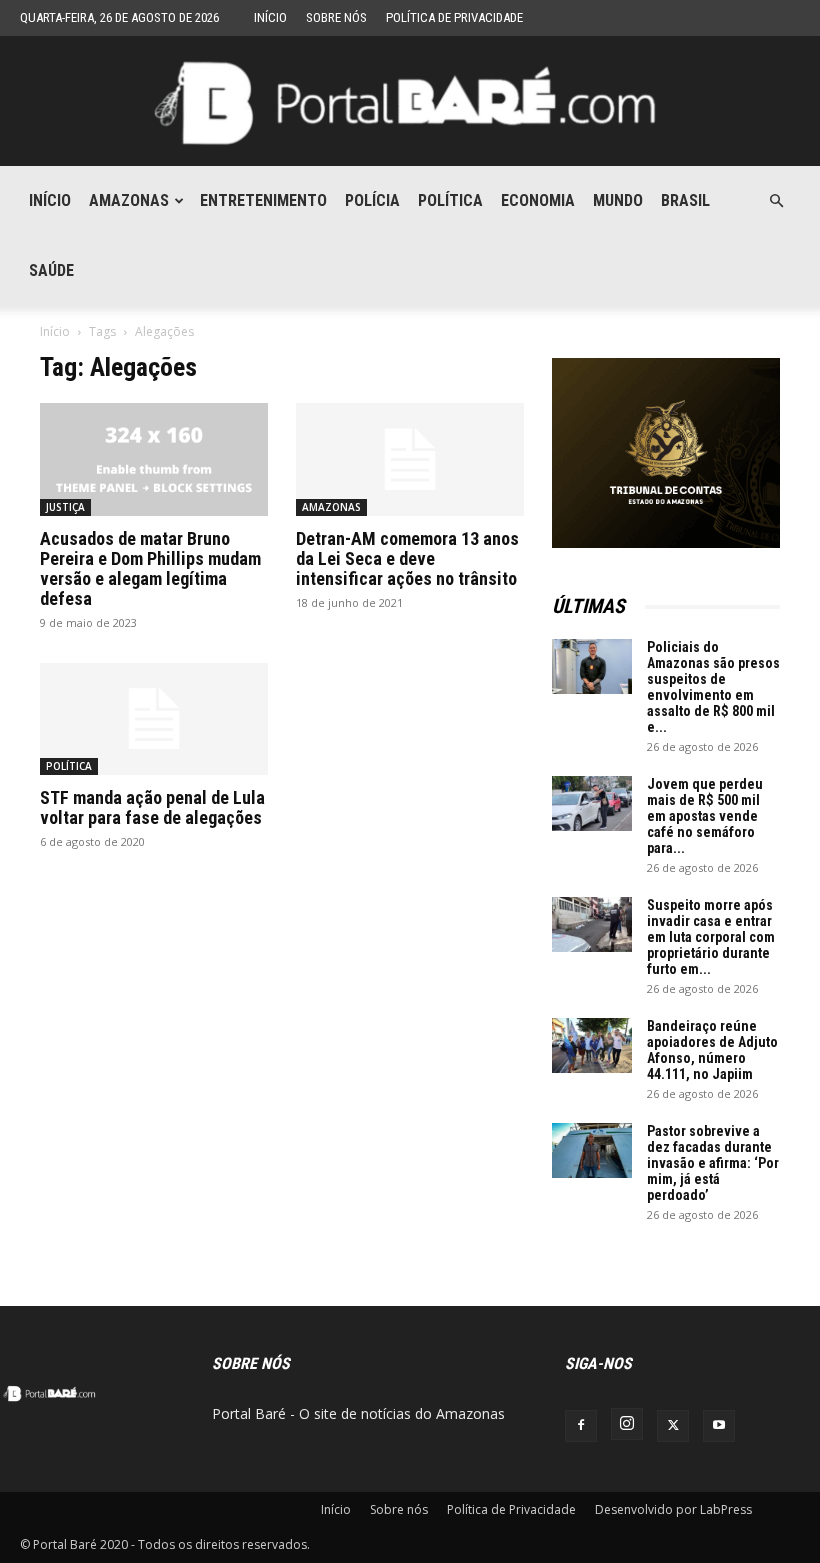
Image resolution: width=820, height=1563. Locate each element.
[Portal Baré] (410, 102)
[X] (673, 1426)
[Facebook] (581, 1426)
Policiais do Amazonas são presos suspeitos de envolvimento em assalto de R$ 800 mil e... (713, 687)
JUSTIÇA (65, 507)
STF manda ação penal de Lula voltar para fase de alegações (152, 807)
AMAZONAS (129, 200)
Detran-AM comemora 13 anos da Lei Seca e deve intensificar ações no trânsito (407, 558)
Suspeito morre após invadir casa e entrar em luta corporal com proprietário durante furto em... (711, 937)
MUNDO (618, 200)
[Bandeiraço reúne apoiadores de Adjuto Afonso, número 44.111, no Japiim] (592, 1045)
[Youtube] (719, 1426)
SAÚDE (51, 270)
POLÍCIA (372, 200)
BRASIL (685, 200)
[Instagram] (627, 1424)
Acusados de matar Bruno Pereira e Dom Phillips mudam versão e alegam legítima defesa (150, 568)
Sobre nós (336, 17)
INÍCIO (50, 200)
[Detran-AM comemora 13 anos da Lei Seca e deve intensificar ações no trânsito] (410, 459)
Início (270, 17)
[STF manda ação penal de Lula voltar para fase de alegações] (154, 719)
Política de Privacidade (454, 17)
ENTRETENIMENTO (263, 200)
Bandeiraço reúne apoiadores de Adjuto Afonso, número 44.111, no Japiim (712, 1050)
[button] (776, 201)
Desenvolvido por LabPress (673, 1509)
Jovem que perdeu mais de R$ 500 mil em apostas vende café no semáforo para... (705, 816)
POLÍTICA (450, 200)
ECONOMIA (538, 200)
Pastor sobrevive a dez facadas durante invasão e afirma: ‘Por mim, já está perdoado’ (713, 1163)
